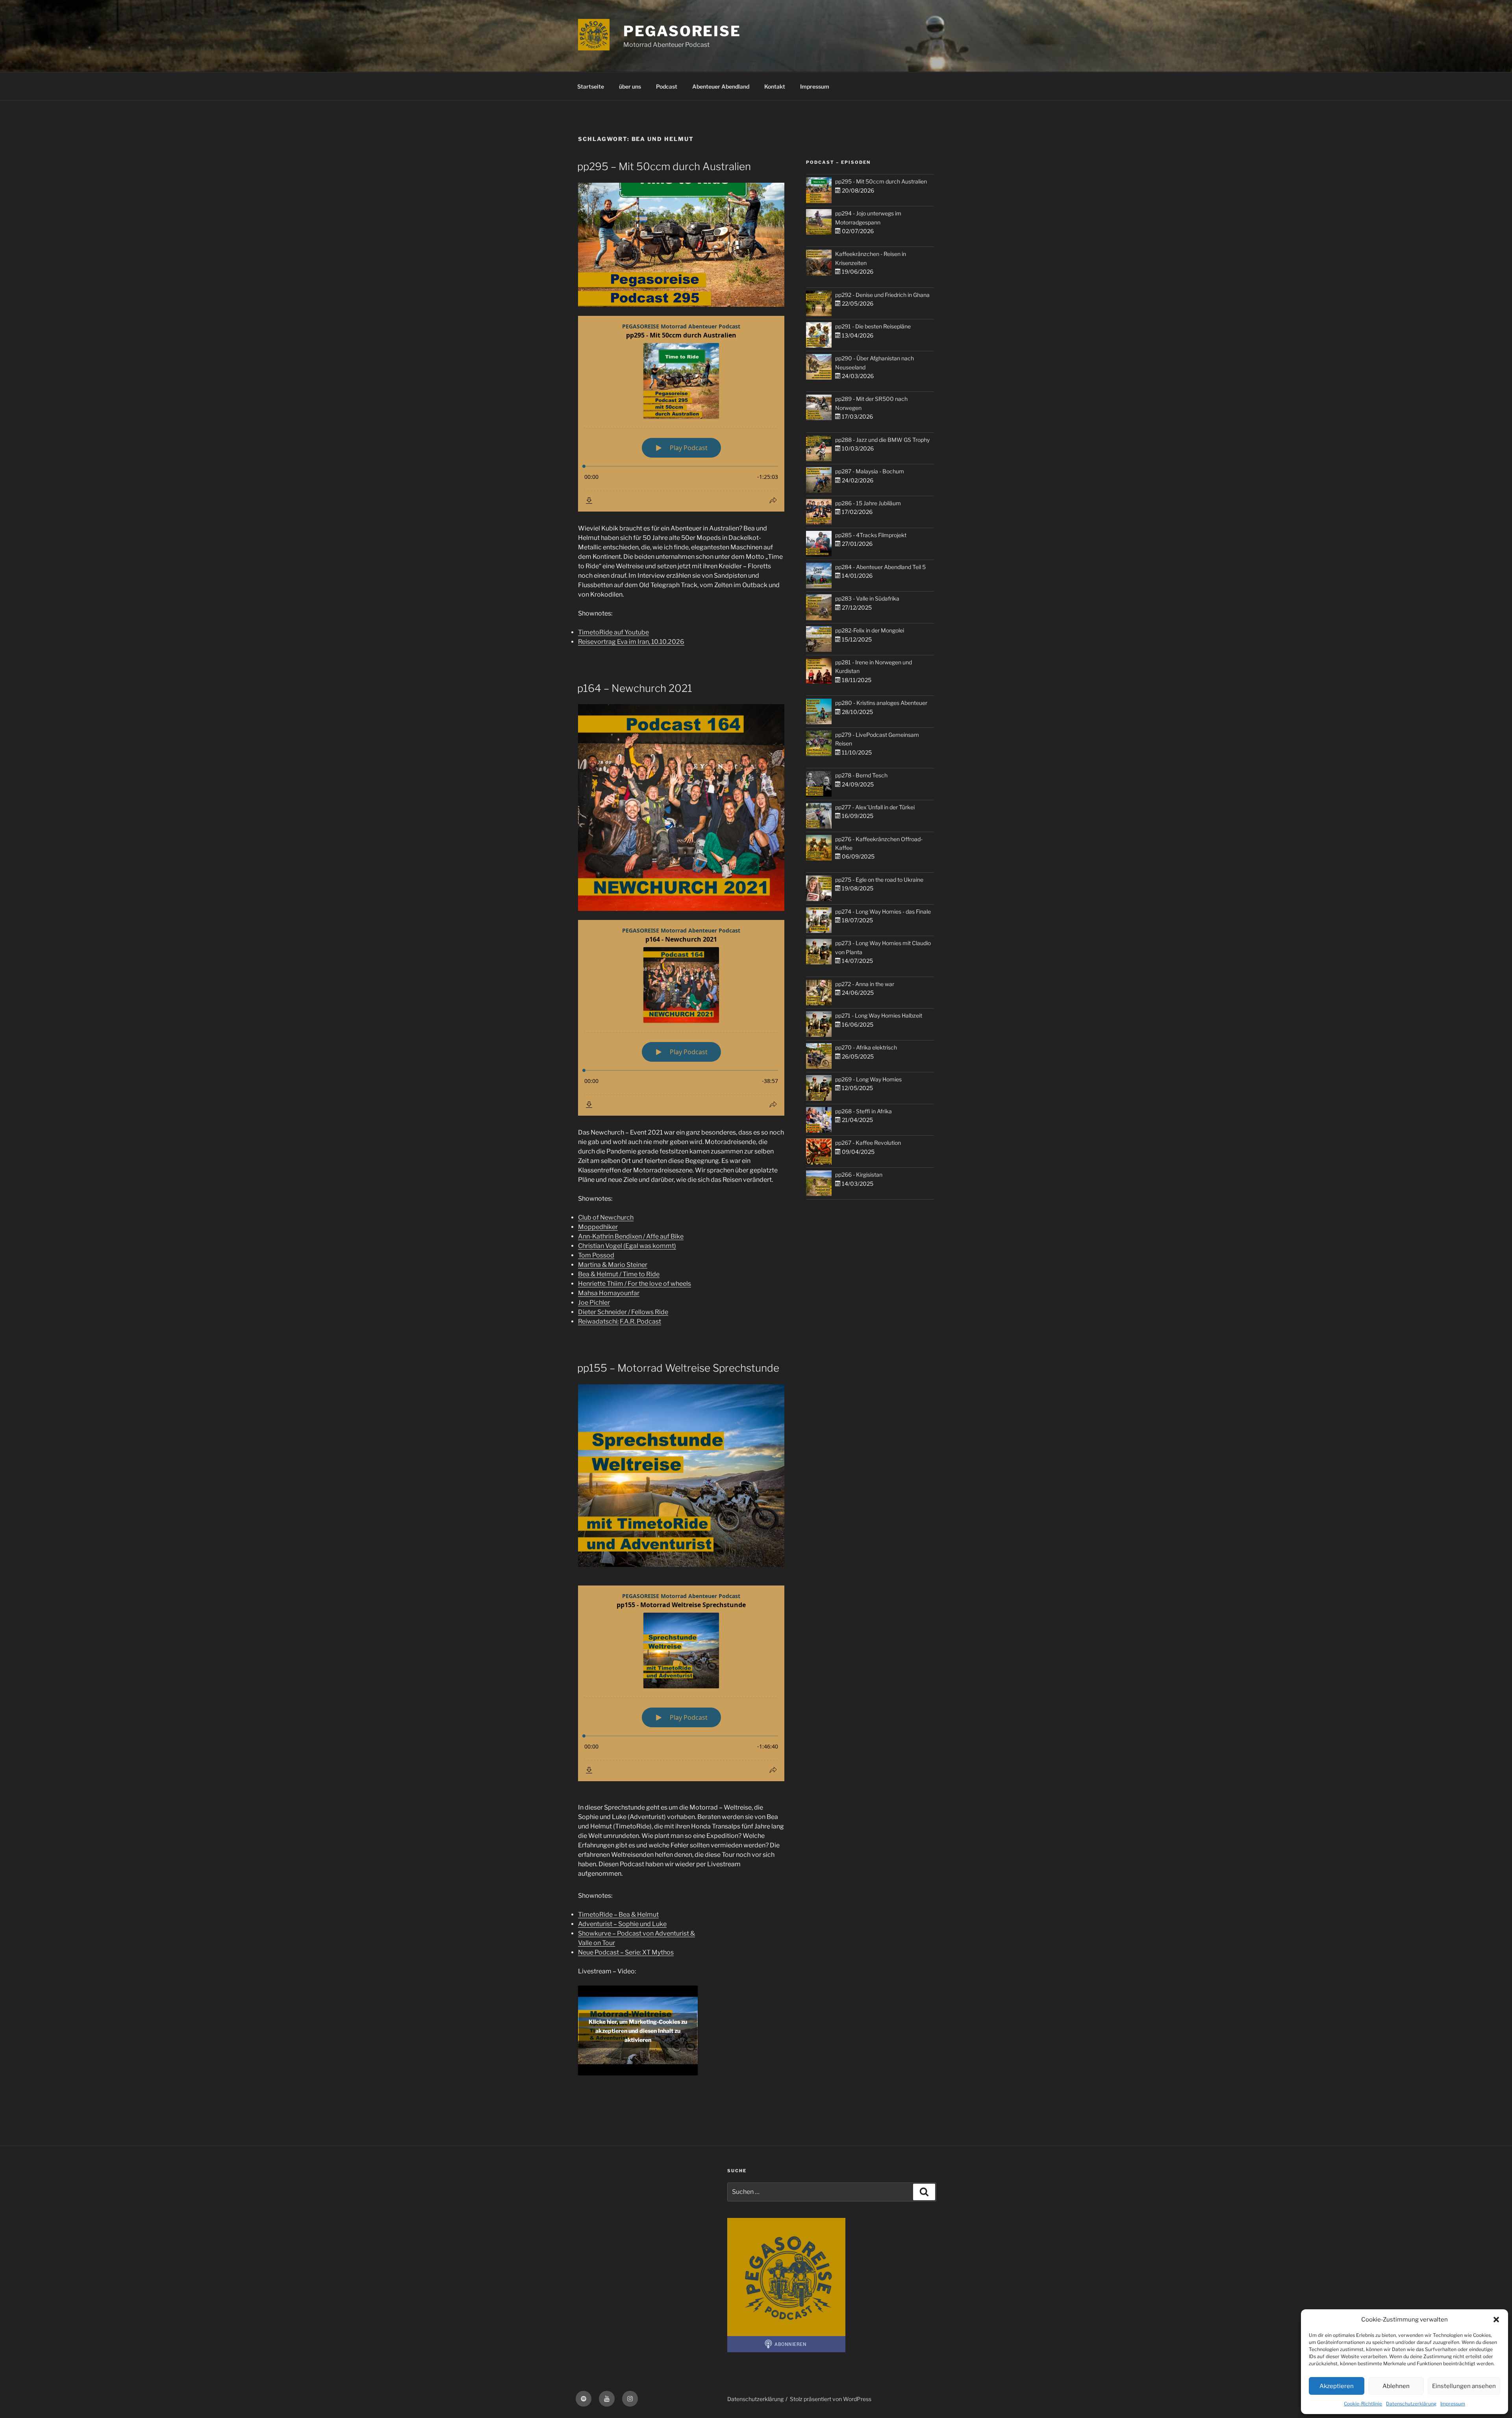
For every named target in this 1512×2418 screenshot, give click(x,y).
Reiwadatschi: (598, 1321)
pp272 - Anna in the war (865, 984)
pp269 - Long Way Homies (868, 1079)
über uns (630, 86)
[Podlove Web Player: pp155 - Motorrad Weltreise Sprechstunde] (681, 1683)
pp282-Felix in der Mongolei (870, 630)
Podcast (667, 86)
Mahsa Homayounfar (609, 1293)
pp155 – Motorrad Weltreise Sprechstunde (678, 1368)
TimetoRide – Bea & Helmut (618, 1915)
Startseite (591, 86)
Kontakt (775, 86)
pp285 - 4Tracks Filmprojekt (871, 535)
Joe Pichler (594, 1303)
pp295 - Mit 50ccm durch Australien (881, 181)
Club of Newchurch (606, 1217)
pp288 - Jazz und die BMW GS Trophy (882, 440)
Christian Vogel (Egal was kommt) (627, 1246)
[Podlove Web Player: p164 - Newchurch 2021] (681, 1018)
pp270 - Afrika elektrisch (866, 1047)
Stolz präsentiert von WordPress (831, 2399)
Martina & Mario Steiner (613, 1265)
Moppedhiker (598, 1227)
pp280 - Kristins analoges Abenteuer (881, 703)
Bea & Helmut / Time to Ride (619, 1274)
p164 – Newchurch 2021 (635, 688)
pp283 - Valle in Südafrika (867, 598)
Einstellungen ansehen (1464, 2386)
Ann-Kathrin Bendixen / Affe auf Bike (631, 1236)
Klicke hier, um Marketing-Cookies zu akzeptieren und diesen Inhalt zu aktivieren (638, 2030)
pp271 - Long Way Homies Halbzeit (879, 1015)
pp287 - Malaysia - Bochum (870, 471)
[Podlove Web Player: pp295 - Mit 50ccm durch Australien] (681, 414)
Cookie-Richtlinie (1363, 2404)
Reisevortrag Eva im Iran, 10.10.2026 (631, 642)
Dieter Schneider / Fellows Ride (623, 1312)
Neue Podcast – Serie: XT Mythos (626, 1952)
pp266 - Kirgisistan (859, 1175)
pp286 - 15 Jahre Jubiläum (868, 503)
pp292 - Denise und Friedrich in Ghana (882, 295)
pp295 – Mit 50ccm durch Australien (664, 166)
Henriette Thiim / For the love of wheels (635, 1284)
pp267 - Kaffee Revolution (868, 1143)
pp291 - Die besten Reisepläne (873, 326)
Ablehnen (1396, 2386)
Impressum (1453, 2404)
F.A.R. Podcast (640, 1321)
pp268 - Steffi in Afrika (863, 1111)
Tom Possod (596, 1255)
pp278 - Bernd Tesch (861, 775)
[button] (1496, 2320)
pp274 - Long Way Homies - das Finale (883, 911)
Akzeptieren (1337, 2386)
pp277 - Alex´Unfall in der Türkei (875, 807)
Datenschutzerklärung (1411, 2404)
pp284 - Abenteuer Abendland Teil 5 (880, 567)
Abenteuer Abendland (721, 86)
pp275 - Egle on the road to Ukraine (879, 880)
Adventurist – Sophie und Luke (622, 1924)
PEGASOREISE (682, 31)
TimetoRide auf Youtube (613, 632)
